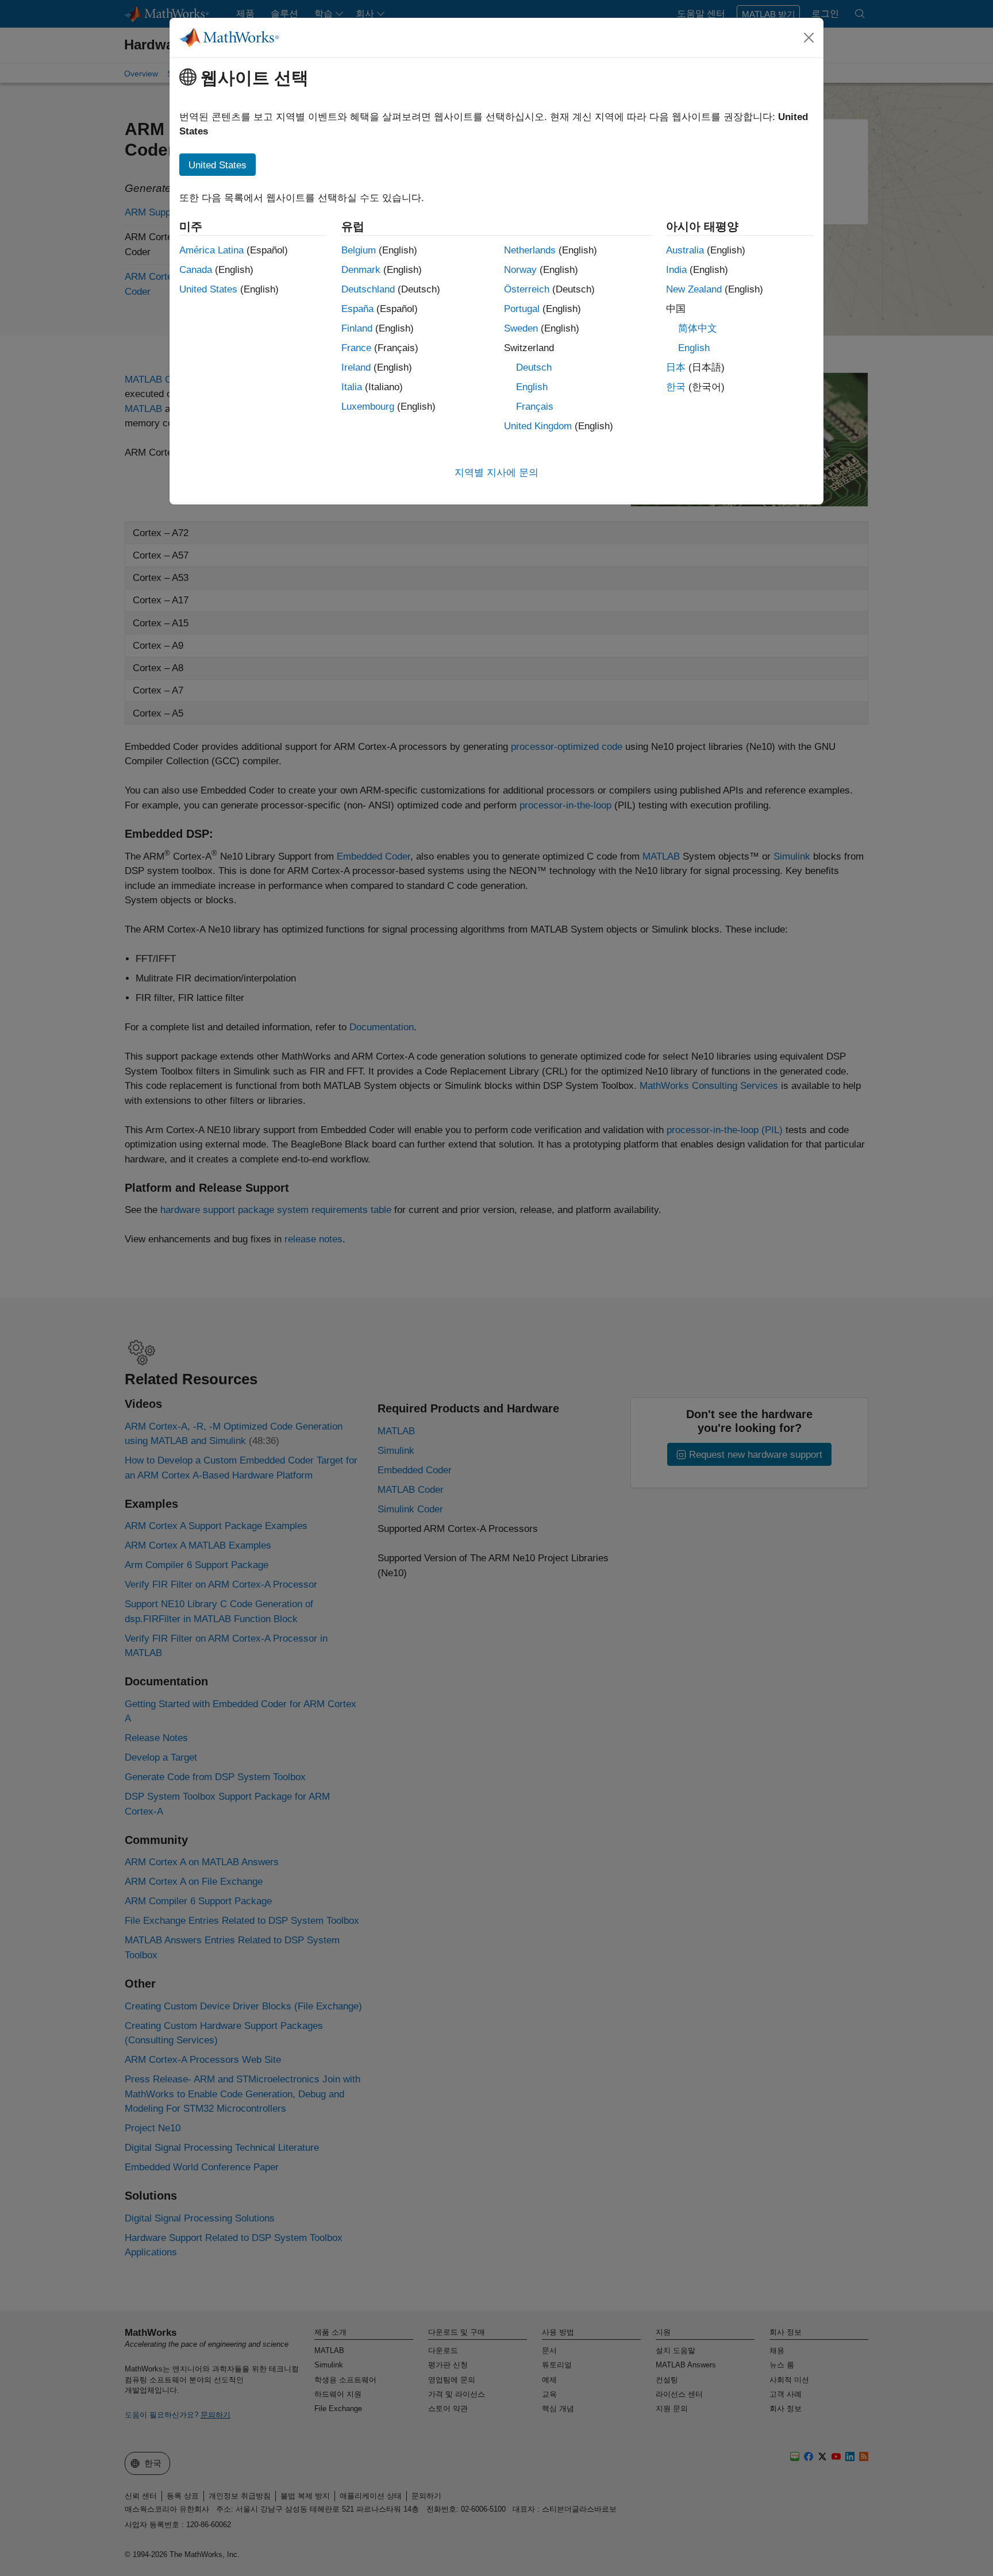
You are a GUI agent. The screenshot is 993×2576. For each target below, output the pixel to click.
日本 (676, 367)
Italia (352, 387)
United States (208, 289)
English (532, 387)
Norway (520, 270)
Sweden (521, 328)
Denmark (361, 270)
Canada (196, 270)
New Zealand (694, 289)
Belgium (359, 250)
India (676, 270)
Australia (685, 250)
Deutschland (368, 289)
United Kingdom (538, 426)
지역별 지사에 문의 (496, 473)
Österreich (527, 289)
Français (535, 407)
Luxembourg (368, 407)
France (356, 348)
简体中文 (698, 328)
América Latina (211, 250)
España (357, 309)
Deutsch (534, 367)
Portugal (522, 309)
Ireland (356, 367)
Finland (357, 328)
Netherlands (530, 250)
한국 (676, 387)
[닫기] (809, 37)
